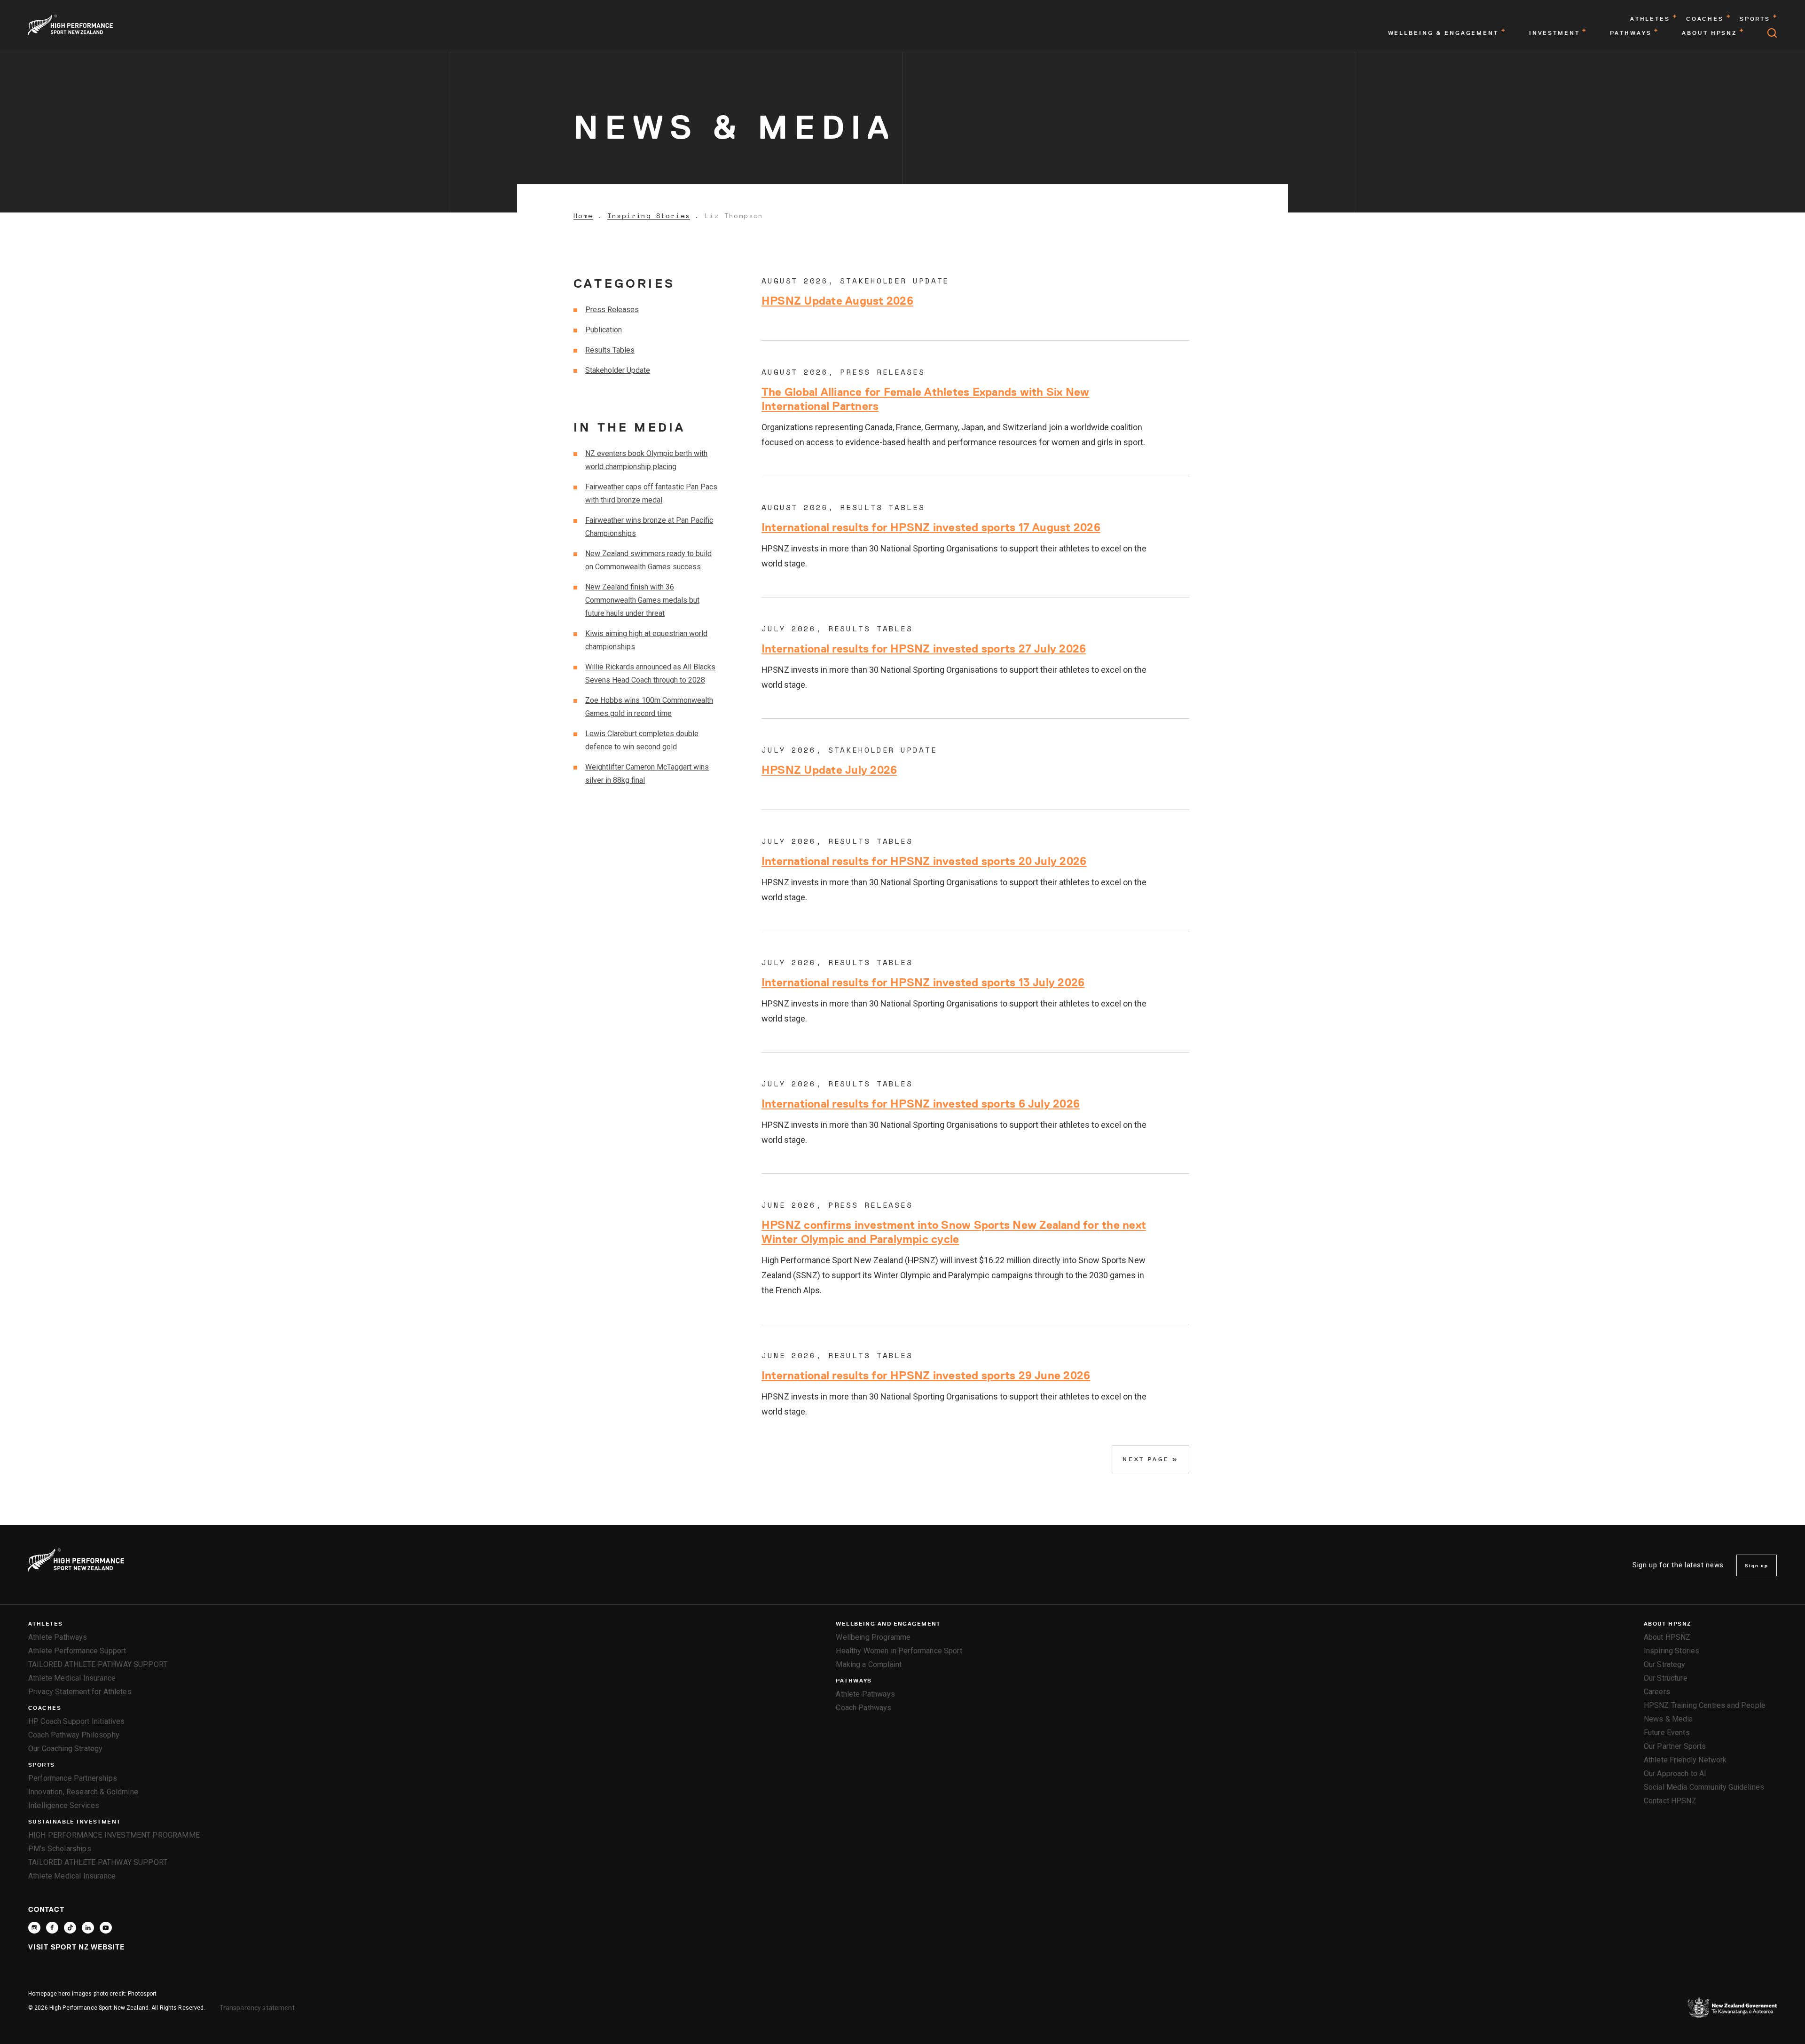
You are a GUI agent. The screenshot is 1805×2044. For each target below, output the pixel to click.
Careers (1657, 1692)
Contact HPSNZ (1670, 1801)
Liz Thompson (734, 216)
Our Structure (1666, 1678)
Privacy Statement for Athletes (80, 1692)
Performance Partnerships (73, 1778)
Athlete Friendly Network (1685, 1760)
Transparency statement (257, 2008)
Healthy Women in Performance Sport (899, 1651)
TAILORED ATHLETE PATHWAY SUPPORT (98, 1664)
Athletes (46, 1624)
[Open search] (1772, 33)
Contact (46, 1909)
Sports (42, 1765)
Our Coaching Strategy (65, 1749)
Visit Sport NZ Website (76, 1947)
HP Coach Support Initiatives (76, 1721)
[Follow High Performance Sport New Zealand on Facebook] (52, 1928)
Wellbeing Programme (873, 1637)
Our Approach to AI (1675, 1773)
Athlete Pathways (58, 1637)
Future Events (1667, 1733)
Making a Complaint (869, 1664)
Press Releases (612, 310)
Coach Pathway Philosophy (74, 1735)
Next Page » (1150, 1459)
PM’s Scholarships (60, 1849)
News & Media (1668, 1719)
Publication (604, 330)
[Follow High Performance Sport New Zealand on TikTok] (70, 1928)
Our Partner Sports (1675, 1746)
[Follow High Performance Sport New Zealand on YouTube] (106, 1928)
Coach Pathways (863, 1708)
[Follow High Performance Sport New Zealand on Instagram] (34, 1928)
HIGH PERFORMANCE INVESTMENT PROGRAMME (114, 1835)
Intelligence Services (64, 1805)
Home (583, 216)
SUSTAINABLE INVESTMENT (75, 1822)
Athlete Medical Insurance (72, 1678)
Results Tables (610, 350)
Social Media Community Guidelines (1704, 1787)
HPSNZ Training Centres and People (1705, 1705)
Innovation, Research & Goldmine (83, 1792)
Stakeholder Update (618, 370)
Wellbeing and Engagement (888, 1624)
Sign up (1757, 1565)
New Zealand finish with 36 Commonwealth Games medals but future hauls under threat (642, 600)
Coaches (45, 1708)
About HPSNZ (1668, 1624)
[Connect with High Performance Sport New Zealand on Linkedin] (88, 1928)
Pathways (854, 1681)
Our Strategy (1665, 1664)
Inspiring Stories (649, 216)
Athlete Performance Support (77, 1651)
